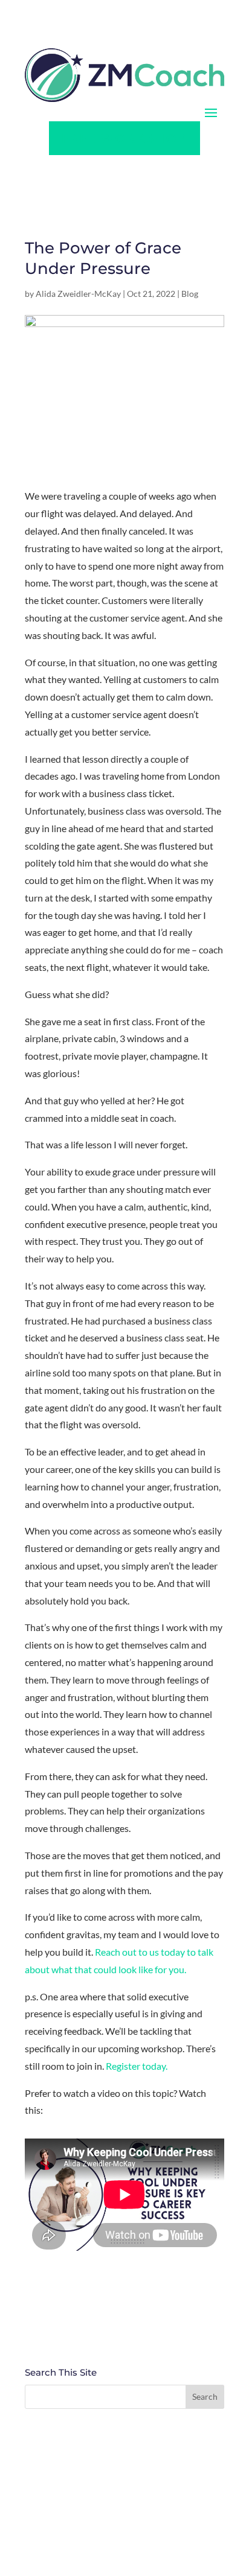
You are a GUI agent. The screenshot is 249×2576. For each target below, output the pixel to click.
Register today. (137, 2066)
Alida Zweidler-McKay (78, 294)
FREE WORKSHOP (124, 138)
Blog (190, 294)
